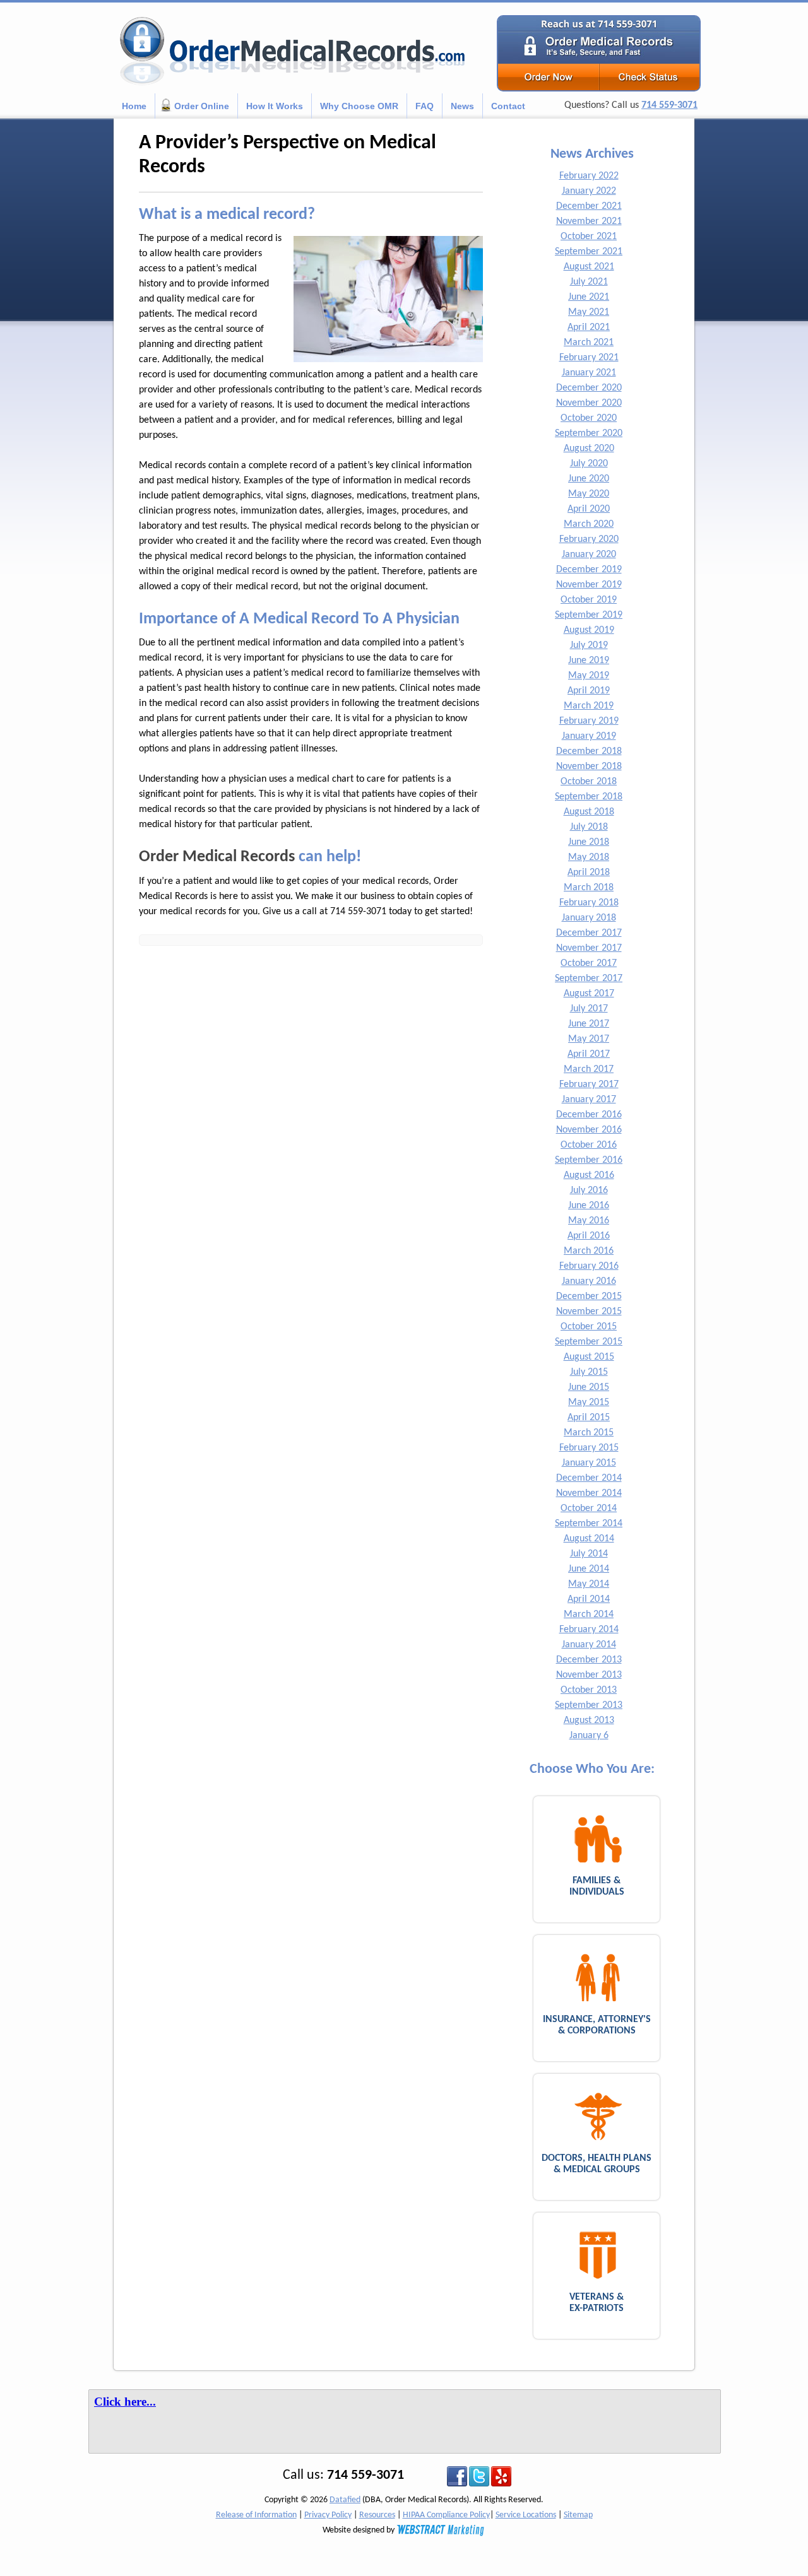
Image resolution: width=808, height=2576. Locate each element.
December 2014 (589, 1478)
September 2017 (589, 979)
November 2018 (589, 767)
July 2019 (589, 645)
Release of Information (256, 2515)
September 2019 (589, 615)
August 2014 (589, 1539)
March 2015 (589, 1433)
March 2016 (589, 1251)
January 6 (589, 1736)
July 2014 (589, 1554)
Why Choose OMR (359, 106)
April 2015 (589, 1418)
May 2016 (589, 1221)
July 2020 (589, 464)
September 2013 (589, 1705)
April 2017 (589, 1054)
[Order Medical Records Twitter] (479, 2476)
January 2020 (589, 555)
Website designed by (359, 2530)
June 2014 (589, 1569)
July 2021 (589, 282)
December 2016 (589, 1115)
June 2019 (589, 661)
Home (134, 106)
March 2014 (589, 1614)
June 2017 (589, 1024)
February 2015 (589, 1448)
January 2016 (589, 1281)
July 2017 (589, 1009)
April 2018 (589, 873)
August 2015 (589, 1357)
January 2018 (589, 918)
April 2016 (589, 1236)
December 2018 (589, 751)
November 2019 (589, 585)
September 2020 (589, 433)
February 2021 (589, 358)
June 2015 (589, 1387)
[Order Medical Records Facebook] (457, 2476)
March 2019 (589, 706)
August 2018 (589, 812)
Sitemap (578, 2515)
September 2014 (589, 1524)
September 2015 (589, 1342)
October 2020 (589, 418)
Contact (508, 106)
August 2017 (589, 994)
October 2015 (589, 1327)
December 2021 (589, 206)
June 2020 (589, 479)
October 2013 (589, 1690)
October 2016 (589, 1145)
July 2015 (589, 1372)
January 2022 (589, 191)
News (462, 106)
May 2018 (589, 857)
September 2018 (589, 797)
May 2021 (589, 312)
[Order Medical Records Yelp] (501, 2476)
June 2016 (589, 1206)
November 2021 (589, 221)
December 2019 (589, 570)
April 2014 (589, 1599)
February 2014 (589, 1630)
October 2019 (589, 600)
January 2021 (589, 373)
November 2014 (589, 1493)
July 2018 (589, 827)
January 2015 (589, 1463)
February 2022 (589, 176)
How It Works (275, 106)
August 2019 (589, 630)
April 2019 (589, 691)
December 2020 (589, 388)
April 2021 (589, 327)
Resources (377, 2515)
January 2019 (589, 736)
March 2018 (589, 888)
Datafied (345, 2500)
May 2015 (589, 1403)
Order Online (202, 106)
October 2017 (589, 963)
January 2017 (589, 1100)
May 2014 (589, 1584)
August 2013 (589, 1720)
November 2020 (589, 403)
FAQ (425, 106)
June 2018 (589, 842)
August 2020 (589, 449)
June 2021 (589, 297)
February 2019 (589, 721)
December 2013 (589, 1660)
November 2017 (589, 948)
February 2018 (589, 903)
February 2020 (589, 539)
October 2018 (589, 782)
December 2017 (589, 933)
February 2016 (589, 1266)
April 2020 (589, 509)
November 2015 (589, 1312)
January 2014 (589, 1645)
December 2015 (589, 1297)
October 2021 (589, 237)
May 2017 (589, 1039)
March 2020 (589, 524)
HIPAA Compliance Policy (446, 2515)
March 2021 (589, 343)
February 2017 (589, 1085)
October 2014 (589, 1509)
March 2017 (589, 1069)
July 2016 (589, 1191)
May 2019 (589, 676)
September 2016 (589, 1160)
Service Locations (526, 2515)
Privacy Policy (328, 2515)
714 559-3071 (669, 105)
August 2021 (589, 267)
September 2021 (589, 252)
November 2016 (589, 1130)
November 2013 (589, 1675)
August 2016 (589, 1175)
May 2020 (589, 494)
